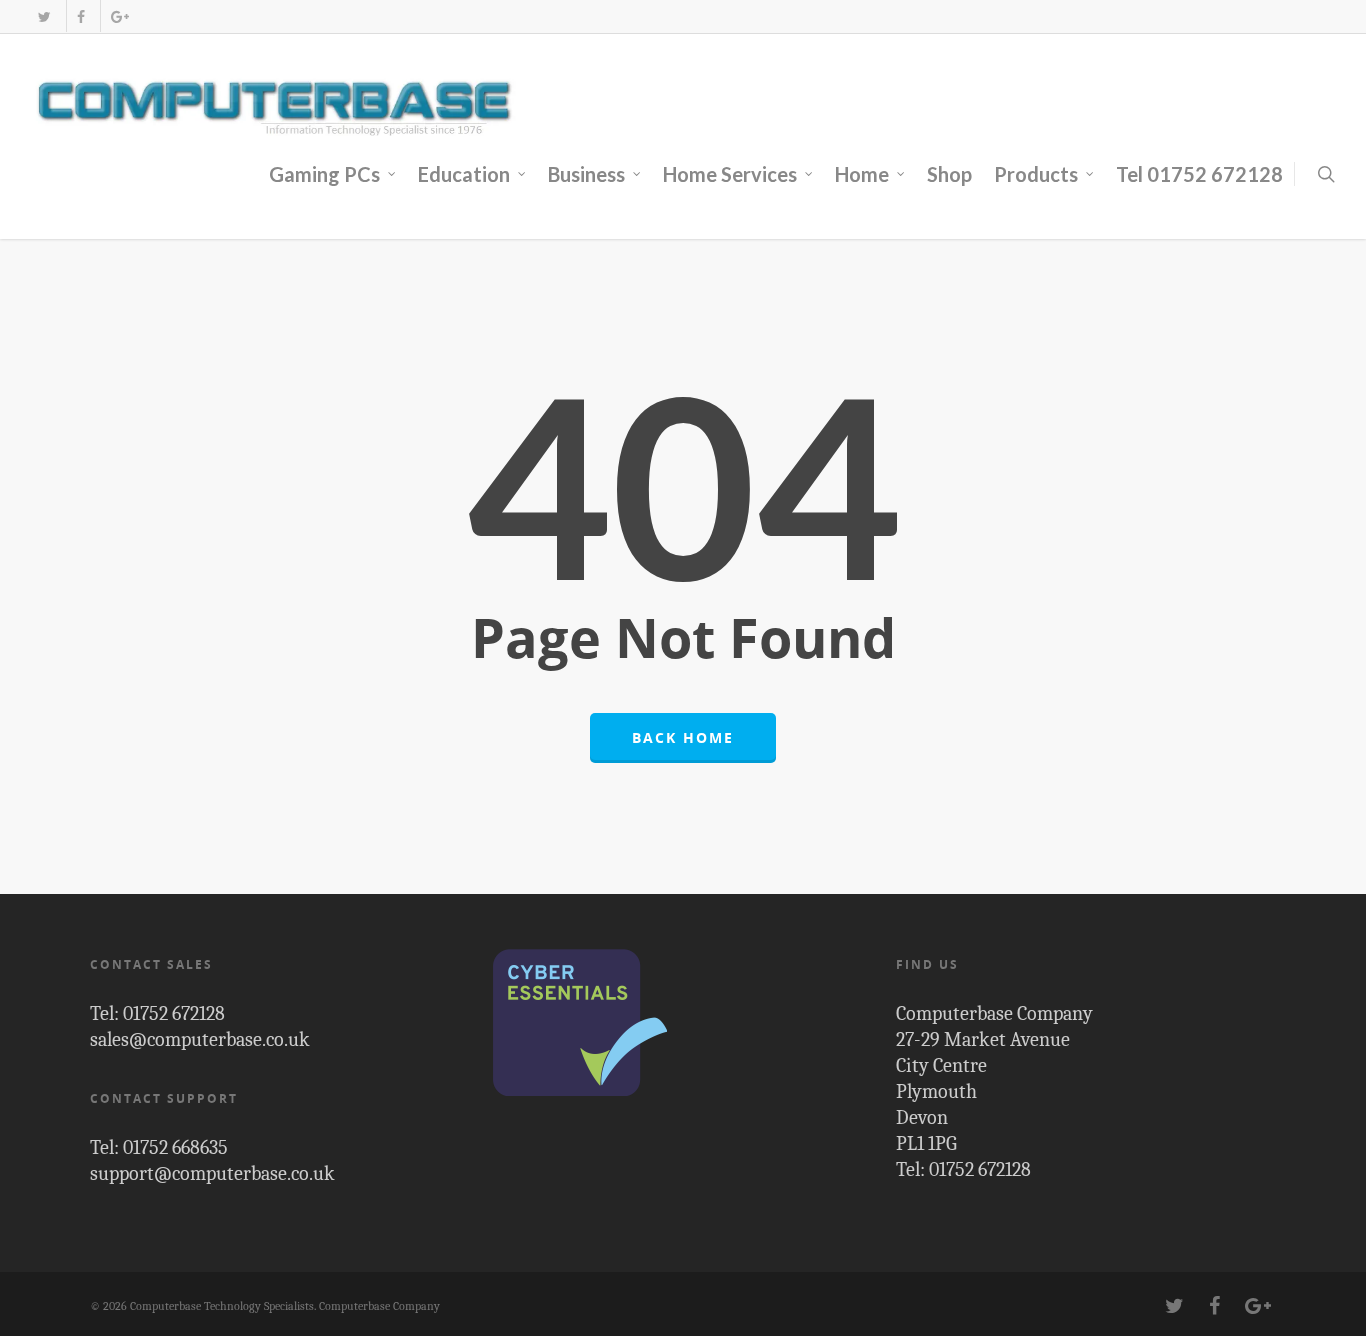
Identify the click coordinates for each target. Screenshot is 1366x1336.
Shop (949, 174)
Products (1036, 174)
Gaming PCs (324, 174)
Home (862, 174)
